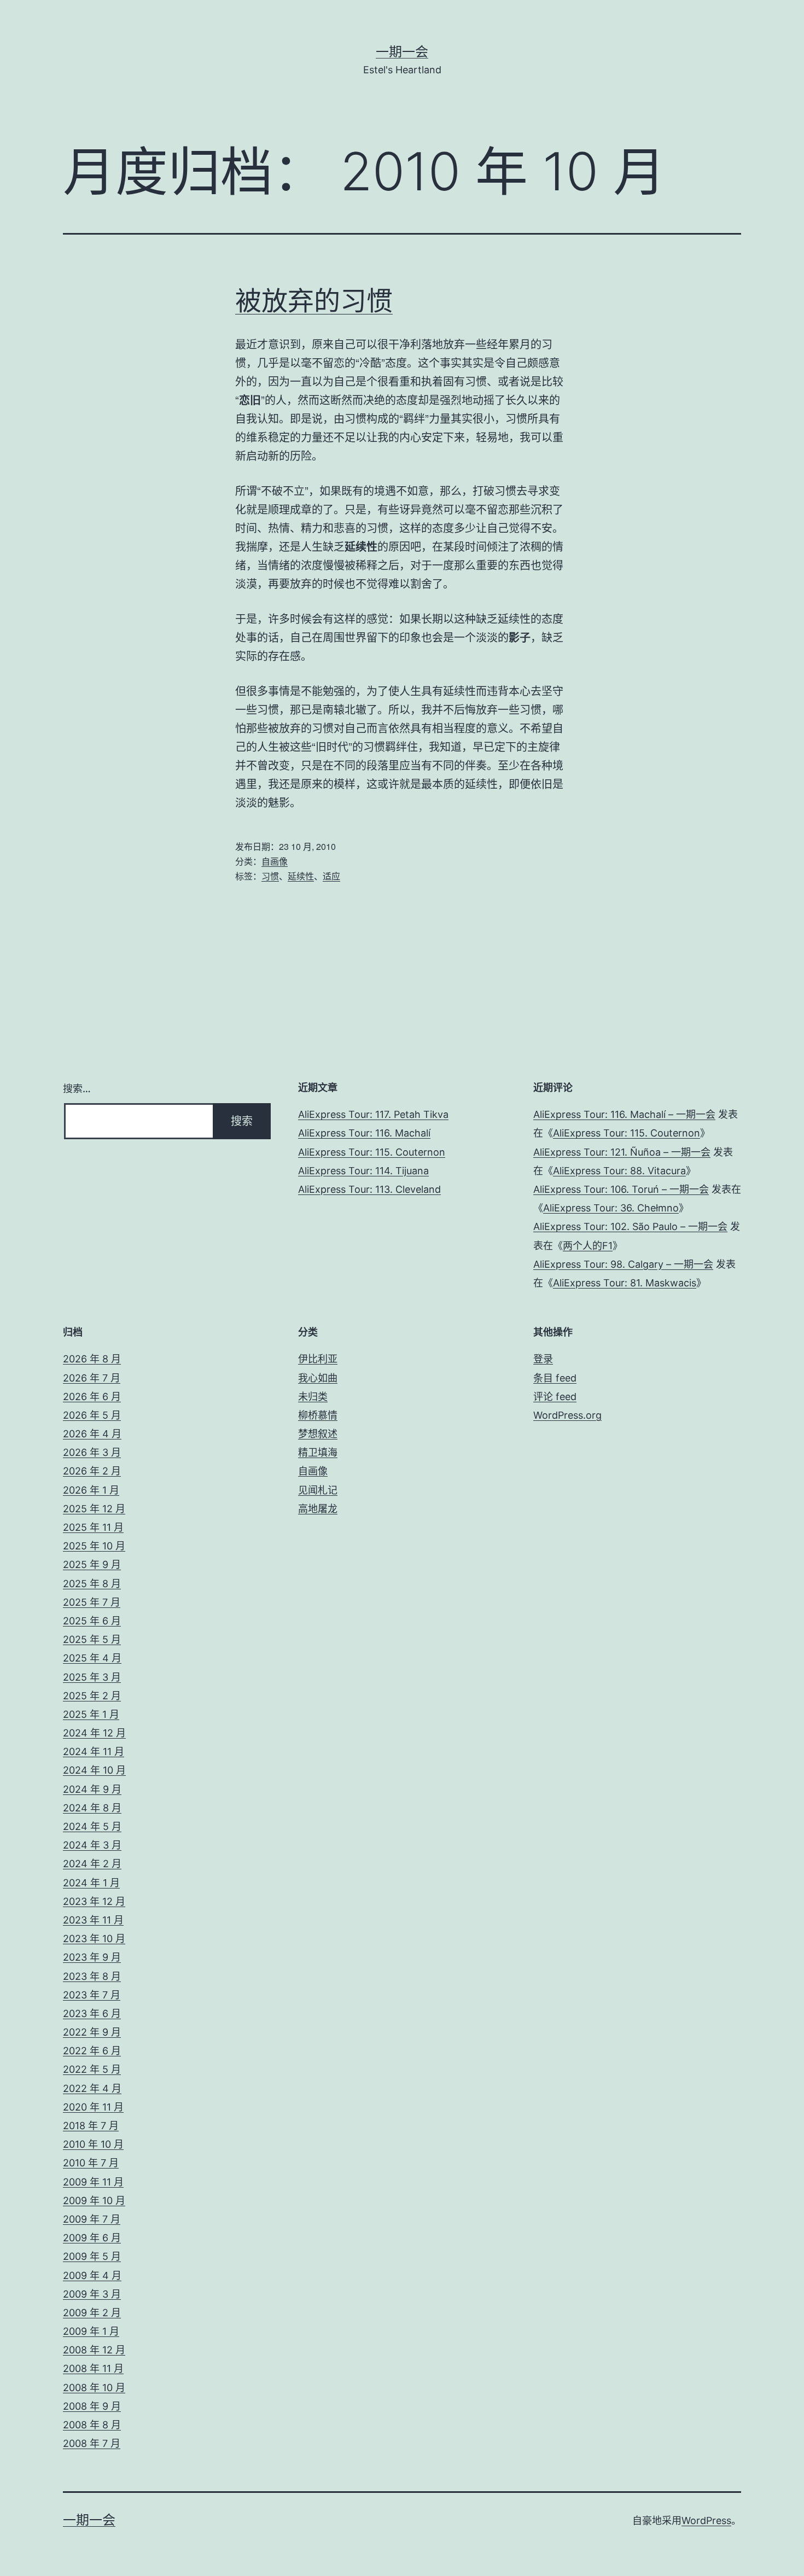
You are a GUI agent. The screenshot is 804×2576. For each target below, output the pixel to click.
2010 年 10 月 (93, 2144)
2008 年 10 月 (94, 2388)
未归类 (313, 1397)
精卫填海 (318, 1452)
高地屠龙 (318, 1509)
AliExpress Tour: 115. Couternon (372, 1152)
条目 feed (555, 1378)
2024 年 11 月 (94, 1752)
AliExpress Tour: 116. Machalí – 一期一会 (624, 1114)
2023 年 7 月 (92, 1995)
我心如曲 (318, 1378)
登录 (543, 1359)
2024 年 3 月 (92, 1845)
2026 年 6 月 (92, 1397)
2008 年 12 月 (94, 2350)
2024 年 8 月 (92, 1808)
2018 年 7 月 (91, 2126)
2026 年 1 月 (91, 1490)
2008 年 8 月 (92, 2425)
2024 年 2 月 (92, 1864)
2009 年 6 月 (92, 2238)
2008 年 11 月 (93, 2368)
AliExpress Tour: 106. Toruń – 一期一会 (621, 1189)
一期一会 (402, 52)
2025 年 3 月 (92, 1677)
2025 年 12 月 (94, 1509)
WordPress (706, 2520)
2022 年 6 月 (92, 2051)
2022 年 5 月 (92, 2069)
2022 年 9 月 (92, 2032)
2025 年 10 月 (94, 1546)
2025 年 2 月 (92, 1696)
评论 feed (555, 1397)
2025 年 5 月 (92, 1639)
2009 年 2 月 (92, 2313)
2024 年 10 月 (94, 1770)
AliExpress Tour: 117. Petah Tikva (373, 1114)
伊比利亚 (318, 1359)
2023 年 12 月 (94, 1901)
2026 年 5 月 (92, 1415)
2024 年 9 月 (92, 1789)
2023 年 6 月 (92, 2013)
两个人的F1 (588, 1246)
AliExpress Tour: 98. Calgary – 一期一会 (623, 1264)
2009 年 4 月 (92, 2275)
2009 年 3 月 (92, 2294)
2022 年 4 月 (92, 2088)
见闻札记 (318, 1490)
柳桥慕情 (318, 1415)
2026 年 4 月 (92, 1434)
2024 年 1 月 (91, 1883)
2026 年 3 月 (92, 1452)
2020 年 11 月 (93, 2107)
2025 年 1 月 (91, 1714)
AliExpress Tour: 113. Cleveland (369, 1189)
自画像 (275, 861)
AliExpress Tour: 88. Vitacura (619, 1171)
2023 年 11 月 (93, 1920)
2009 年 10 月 (94, 2201)
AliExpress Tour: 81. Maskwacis (625, 1283)
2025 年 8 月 (92, 1584)
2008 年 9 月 (92, 2406)
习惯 (270, 876)
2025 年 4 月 (92, 1658)
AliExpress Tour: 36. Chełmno (611, 1208)
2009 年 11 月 (93, 2182)
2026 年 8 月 (92, 1359)
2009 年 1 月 (91, 2331)
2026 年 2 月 (92, 1471)
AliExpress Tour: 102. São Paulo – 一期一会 (630, 1226)
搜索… (77, 1089)
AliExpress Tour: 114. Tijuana (363, 1171)
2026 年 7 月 (92, 1378)
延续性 (301, 876)
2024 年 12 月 (94, 1733)
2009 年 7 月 (92, 2219)
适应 (331, 876)
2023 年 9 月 (92, 1957)
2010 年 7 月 (91, 2163)
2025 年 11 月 (93, 1527)
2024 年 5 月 (92, 1826)
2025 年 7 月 (92, 1602)
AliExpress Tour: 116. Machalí (364, 1133)
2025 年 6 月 (92, 1621)
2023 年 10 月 (94, 1939)
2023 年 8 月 (92, 1976)
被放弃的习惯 (314, 301)
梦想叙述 (318, 1434)
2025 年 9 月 (92, 1564)
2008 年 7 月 (92, 2443)
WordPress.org (567, 1415)
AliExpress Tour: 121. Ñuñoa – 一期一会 (622, 1152)
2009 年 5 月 (92, 2256)
